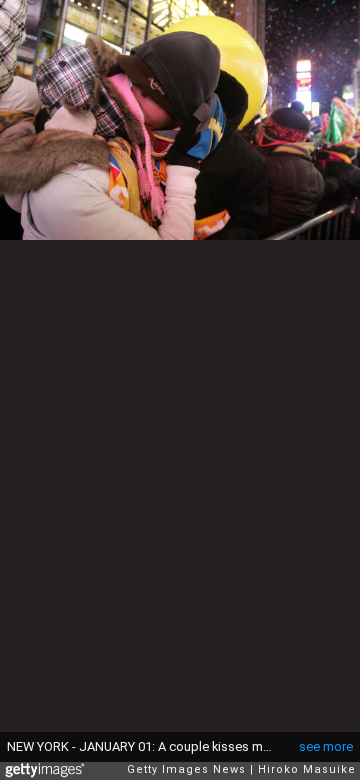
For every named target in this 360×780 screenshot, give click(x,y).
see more (326, 746)
